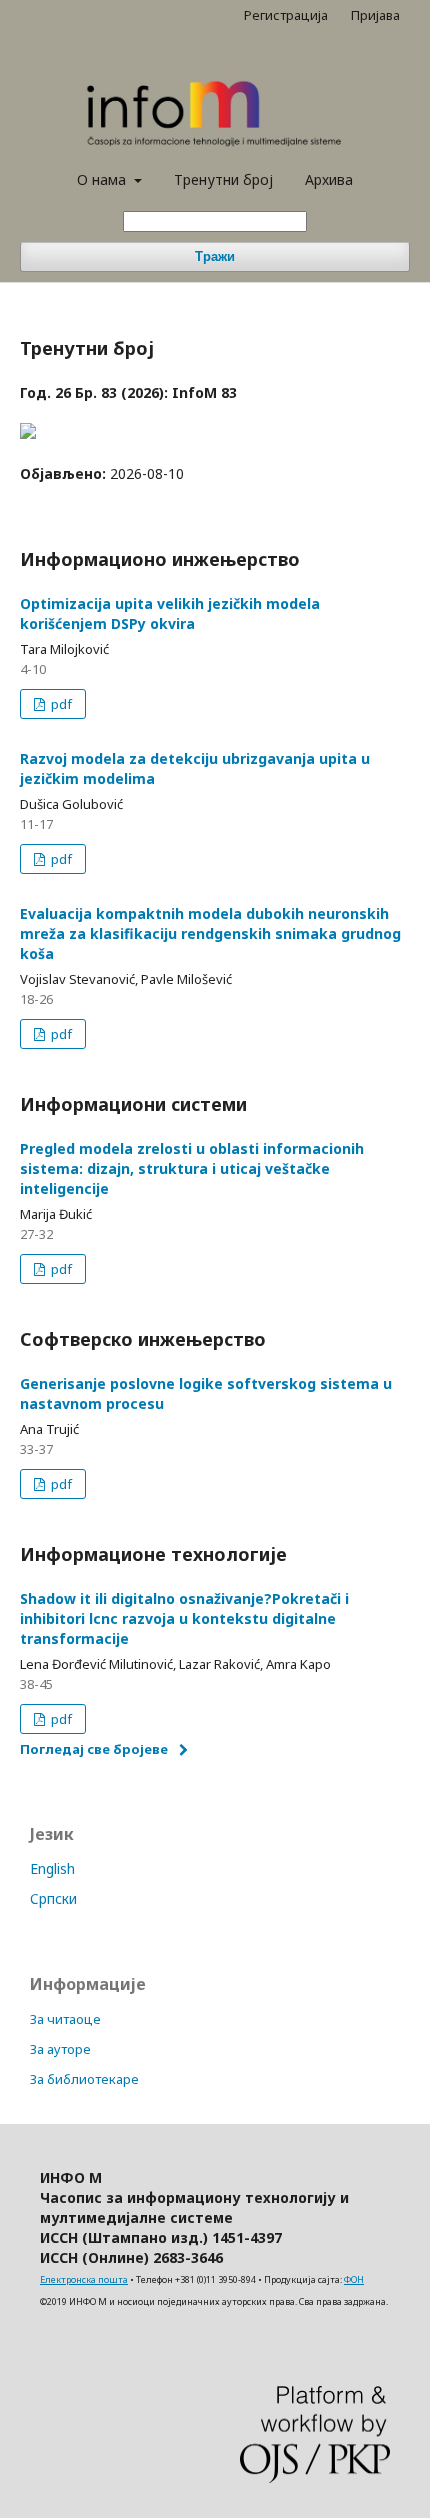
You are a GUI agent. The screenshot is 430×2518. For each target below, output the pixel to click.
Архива (329, 179)
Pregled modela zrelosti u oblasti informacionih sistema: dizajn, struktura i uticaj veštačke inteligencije (192, 1168)
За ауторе (60, 2049)
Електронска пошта (84, 2279)
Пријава (375, 15)
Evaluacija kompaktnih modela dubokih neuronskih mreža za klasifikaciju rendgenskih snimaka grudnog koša (210, 933)
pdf (60, 704)
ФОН (354, 2279)
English (52, 1868)
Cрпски (53, 1898)
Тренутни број (223, 179)
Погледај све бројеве (94, 1749)
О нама (103, 179)
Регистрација (286, 15)
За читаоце (65, 2019)
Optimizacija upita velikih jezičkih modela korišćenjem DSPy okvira (170, 613)
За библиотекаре (84, 2079)
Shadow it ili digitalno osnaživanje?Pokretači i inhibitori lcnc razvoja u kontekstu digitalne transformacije (184, 1618)
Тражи (215, 256)
